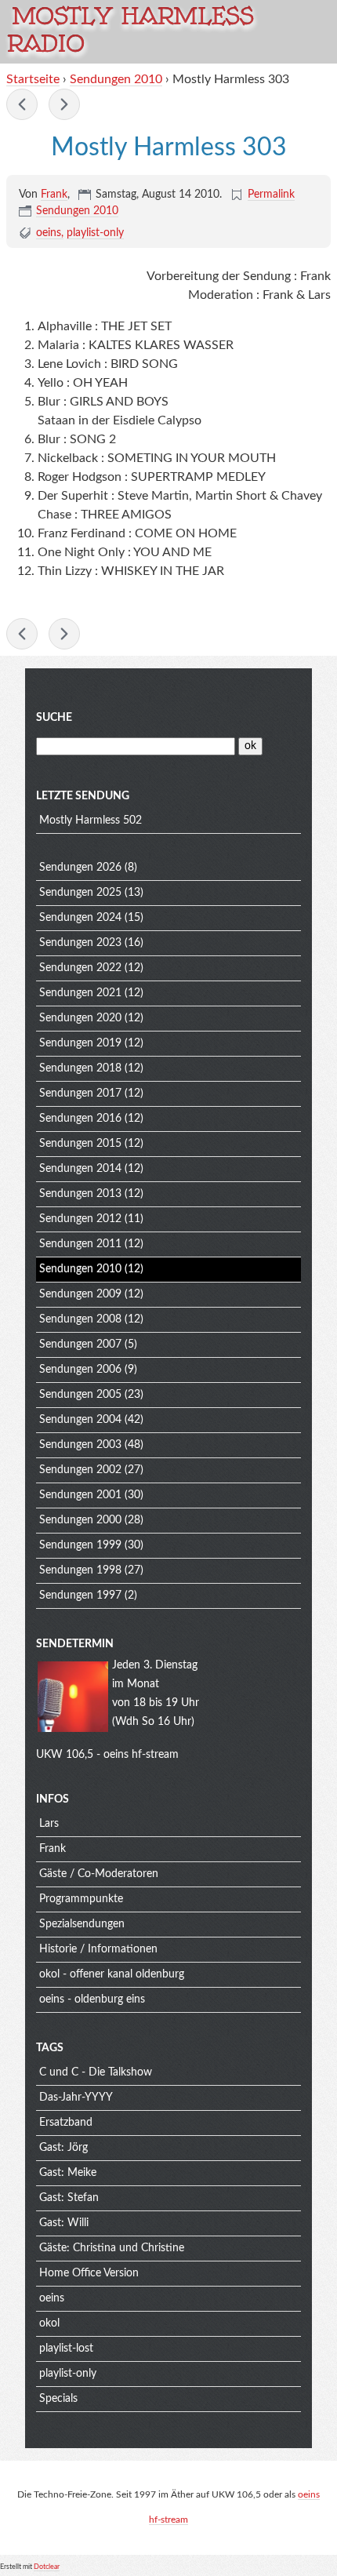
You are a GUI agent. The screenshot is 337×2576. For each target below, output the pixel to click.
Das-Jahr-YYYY (76, 2098)
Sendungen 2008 (80, 1319)
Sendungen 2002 (80, 1470)
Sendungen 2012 (80, 1219)
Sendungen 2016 (80, 1119)
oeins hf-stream (141, 1755)
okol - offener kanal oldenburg (112, 1974)
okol (49, 2323)
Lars (49, 1824)
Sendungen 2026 (80, 868)
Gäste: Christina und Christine (112, 2248)
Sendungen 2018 (80, 1068)
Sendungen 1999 (80, 1545)
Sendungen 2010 (116, 79)
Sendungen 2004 (80, 1420)
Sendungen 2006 (80, 1370)
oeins (49, 233)
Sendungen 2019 (80, 1043)
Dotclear (47, 2567)
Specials (58, 2399)
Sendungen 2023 (80, 943)
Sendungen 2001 (80, 1495)
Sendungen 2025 (80, 893)
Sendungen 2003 (80, 1445)
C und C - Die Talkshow (96, 2072)
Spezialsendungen (82, 1924)
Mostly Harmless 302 (22, 104)
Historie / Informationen (98, 1949)
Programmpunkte (81, 1899)
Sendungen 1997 (80, 1595)
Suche (54, 718)
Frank (54, 195)
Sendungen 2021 (80, 993)
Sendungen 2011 (80, 1244)
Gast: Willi (64, 2223)
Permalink (271, 195)
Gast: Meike (68, 2173)
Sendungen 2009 (80, 1294)
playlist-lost (66, 2349)
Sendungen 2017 (80, 1093)
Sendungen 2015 (80, 1144)
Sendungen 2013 (80, 1194)
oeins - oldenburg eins (92, 1999)
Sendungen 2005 (80, 1395)
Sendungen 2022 (80, 968)
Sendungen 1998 (80, 1570)
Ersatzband (66, 2123)
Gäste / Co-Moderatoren (99, 1874)
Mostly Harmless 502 (91, 820)
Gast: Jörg (63, 2148)
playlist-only (95, 233)
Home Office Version (89, 2273)
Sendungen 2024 (80, 918)
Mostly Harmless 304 (64, 104)
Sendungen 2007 (80, 1344)
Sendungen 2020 (80, 1018)
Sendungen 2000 (80, 1520)
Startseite (33, 79)
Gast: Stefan (69, 2198)
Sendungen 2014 (80, 1169)
